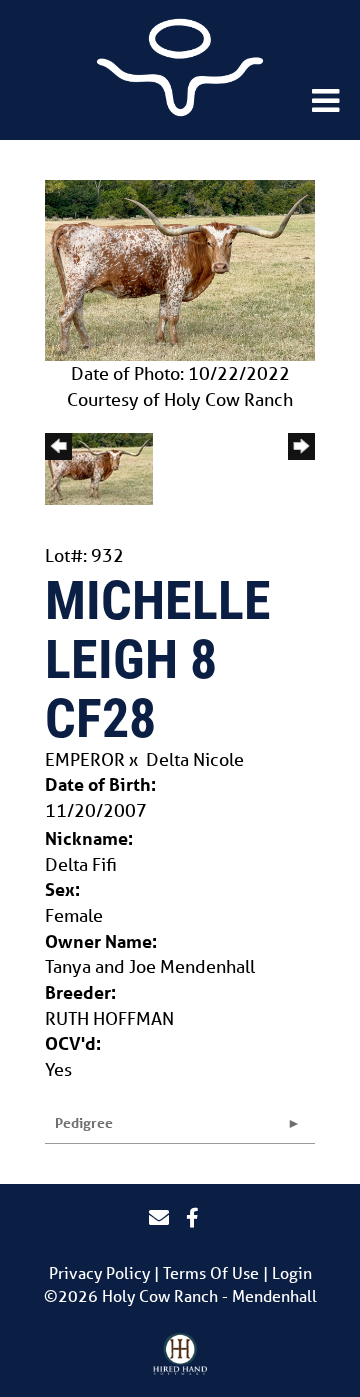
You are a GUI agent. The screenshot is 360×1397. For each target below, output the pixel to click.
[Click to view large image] (180, 268)
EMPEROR (85, 759)
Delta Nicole (195, 759)
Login (292, 1272)
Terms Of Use (211, 1272)
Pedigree (84, 1122)
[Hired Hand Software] (180, 1355)
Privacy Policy (99, 1272)
